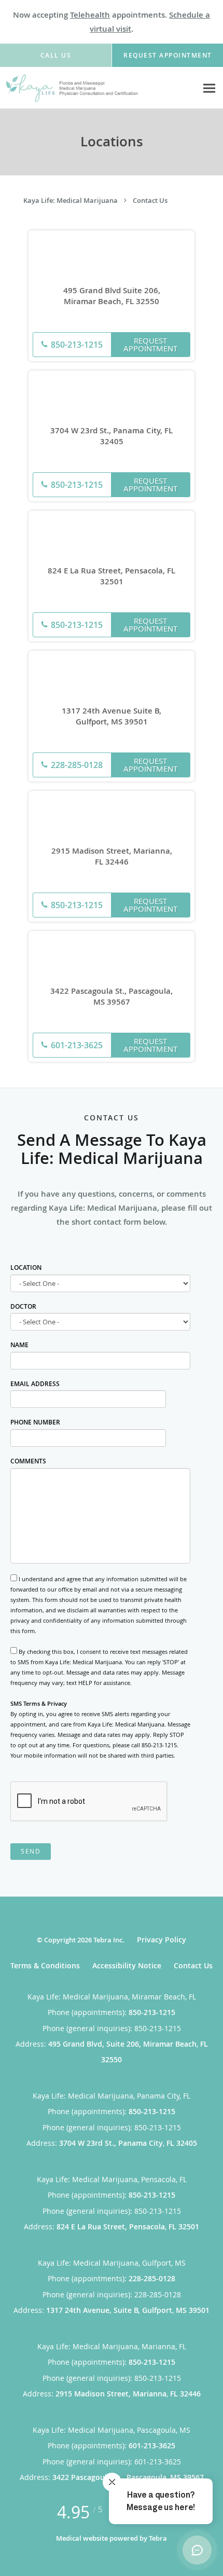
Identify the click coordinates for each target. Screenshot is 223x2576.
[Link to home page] (99, 88)
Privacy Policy (162, 1940)
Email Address (35, 1384)
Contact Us (150, 200)
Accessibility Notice (127, 1965)
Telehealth (90, 15)
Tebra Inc (108, 1940)
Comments (28, 1461)
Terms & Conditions (45, 1965)
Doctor (23, 1306)
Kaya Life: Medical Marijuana (71, 200)
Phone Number (35, 1422)
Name (19, 1345)
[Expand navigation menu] (209, 88)
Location (26, 1268)
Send (31, 1851)
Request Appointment (150, 344)
